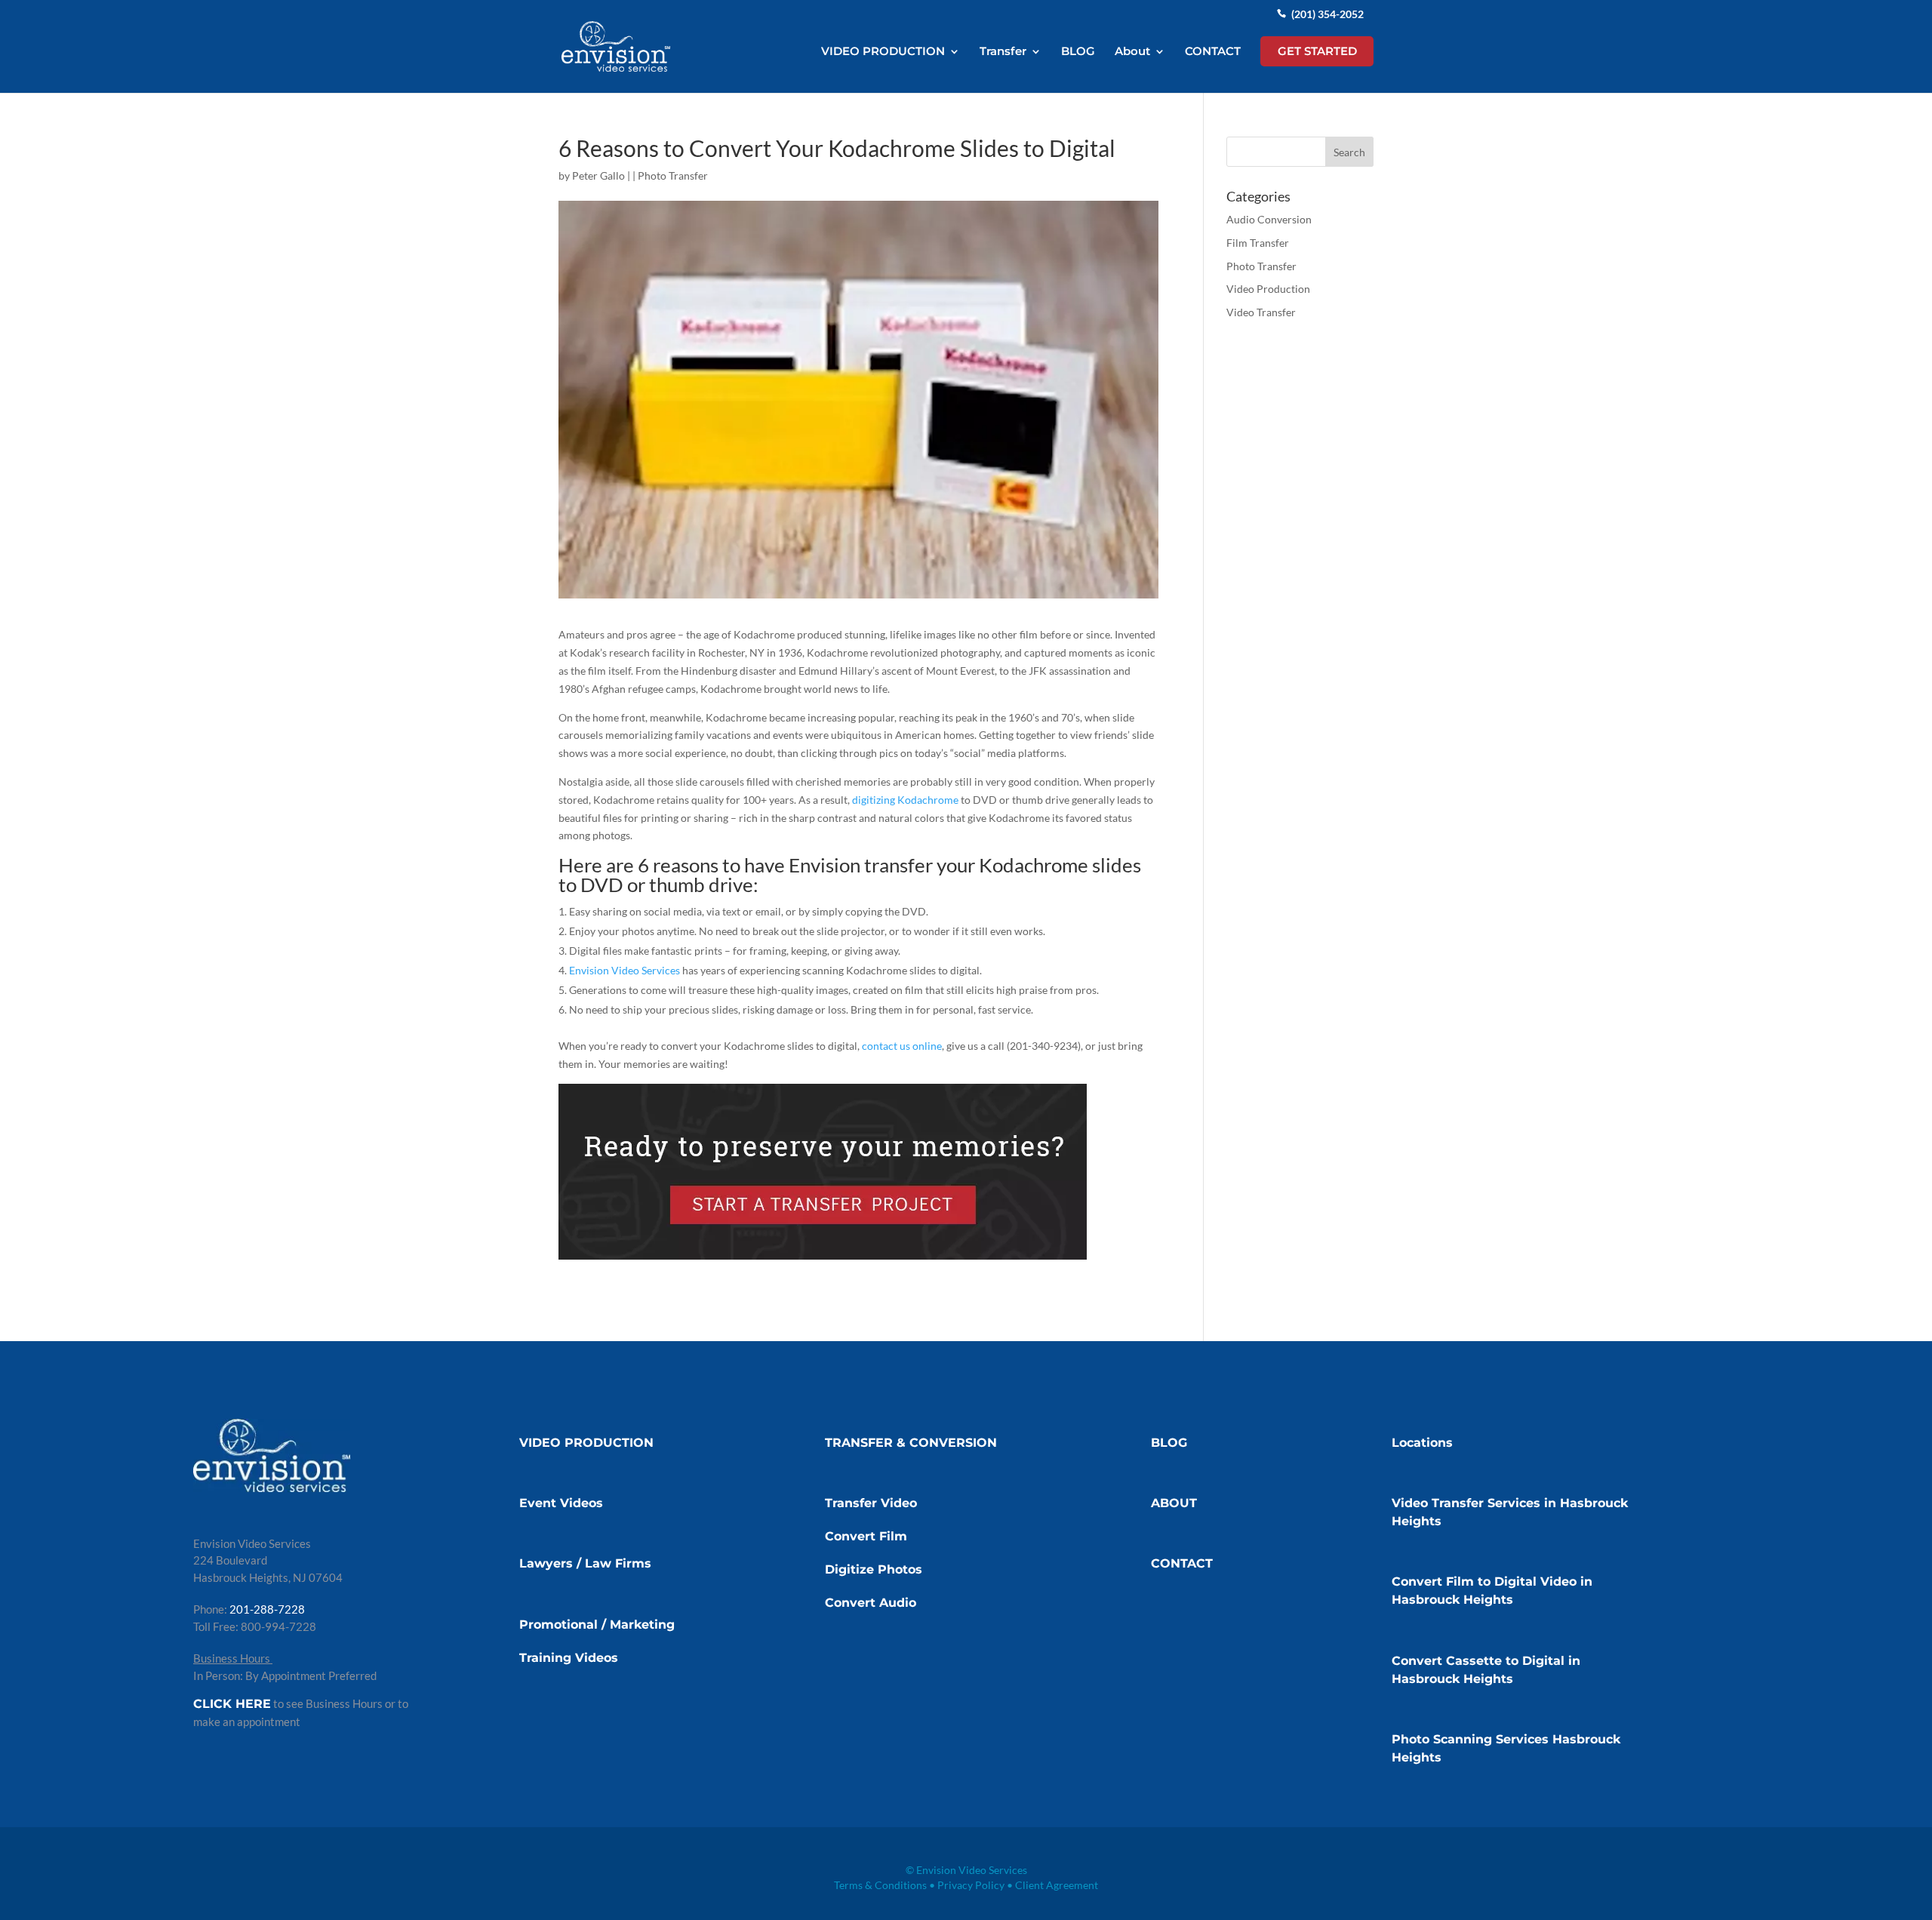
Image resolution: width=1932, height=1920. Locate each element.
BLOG (1078, 52)
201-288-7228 (267, 1609)
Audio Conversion (1269, 219)
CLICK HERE (232, 1704)
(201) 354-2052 (1327, 14)
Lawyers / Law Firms (585, 1563)
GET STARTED (1317, 51)
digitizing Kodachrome (905, 800)
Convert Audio (871, 1603)
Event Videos (561, 1503)
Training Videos (569, 1658)
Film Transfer (1258, 243)
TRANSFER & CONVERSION (911, 1443)
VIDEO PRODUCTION (883, 52)
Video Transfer (1261, 312)
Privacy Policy (971, 1885)
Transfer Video (871, 1503)
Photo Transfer (673, 175)
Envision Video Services (625, 970)
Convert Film (866, 1536)
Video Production (1268, 289)
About (1132, 52)
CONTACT (1213, 52)
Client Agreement (1057, 1885)
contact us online (902, 1046)
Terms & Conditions (880, 1885)
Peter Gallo (598, 175)
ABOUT (1174, 1503)
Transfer (1003, 52)
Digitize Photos (874, 1569)
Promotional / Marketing (597, 1625)
